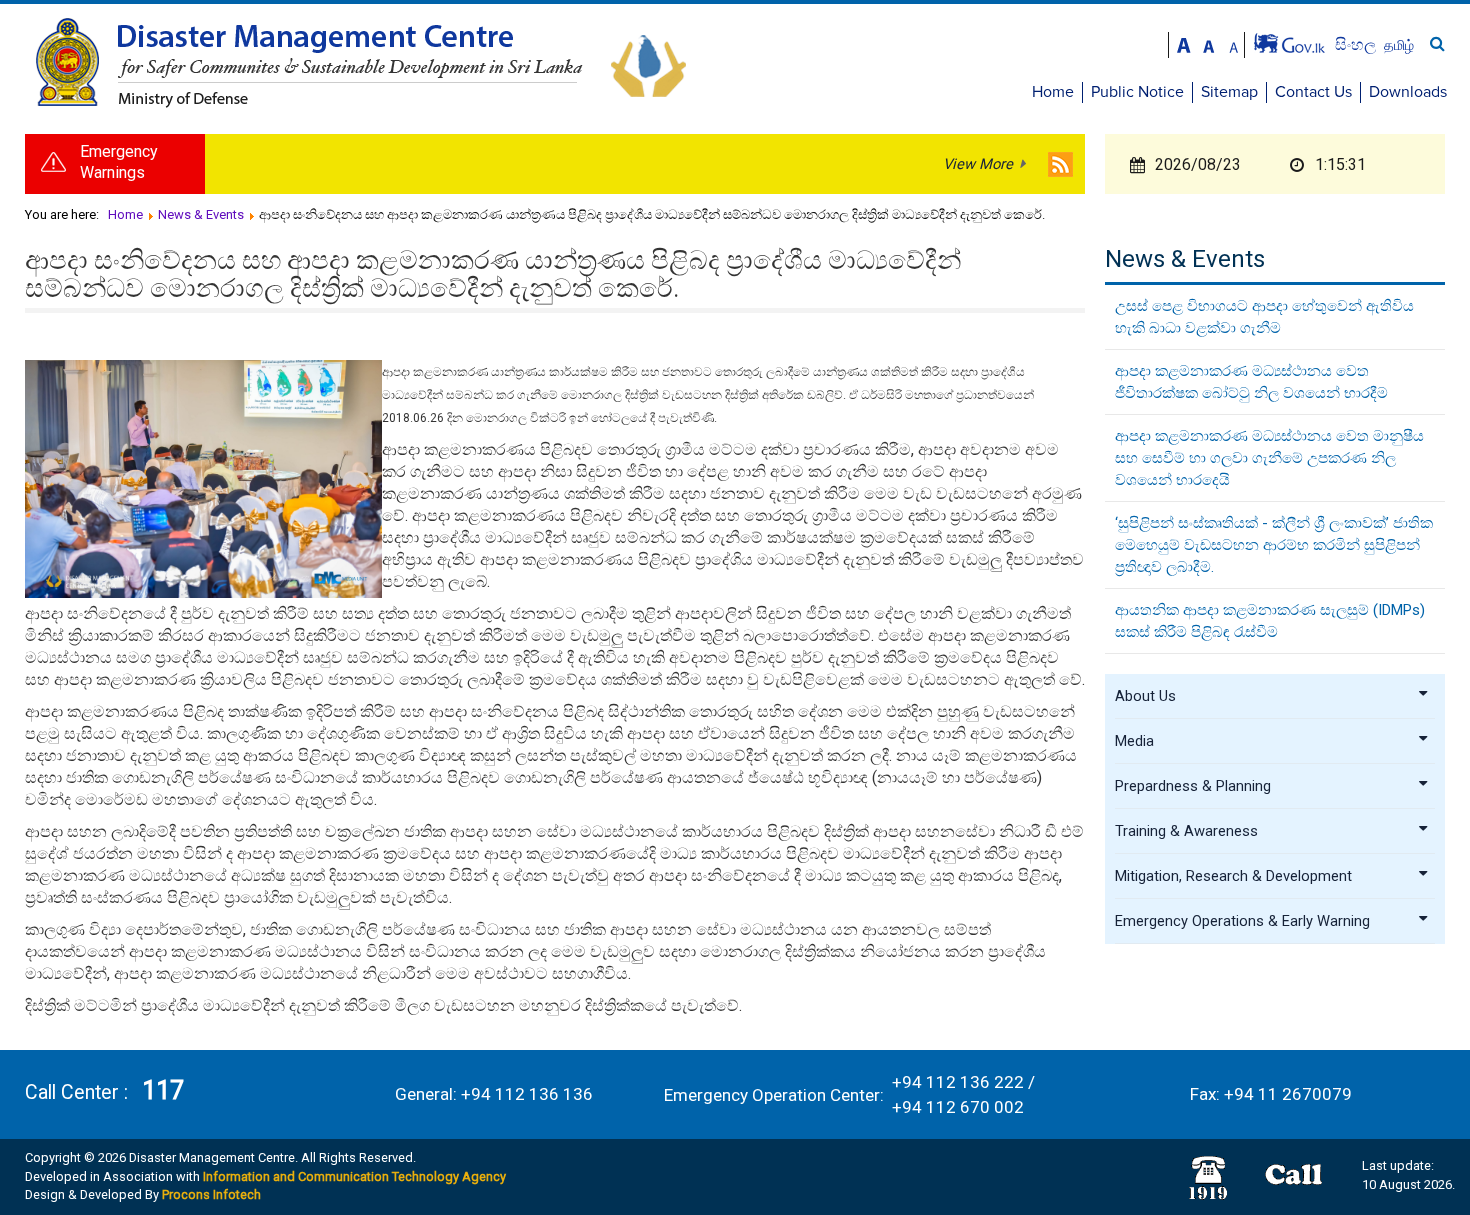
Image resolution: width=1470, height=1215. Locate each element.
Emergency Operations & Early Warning (1242, 921)
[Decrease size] (1234, 43)
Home (1053, 92)
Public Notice (1137, 92)
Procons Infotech (211, 1194)
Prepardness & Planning (1193, 786)
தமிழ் (1399, 45)
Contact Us (1313, 92)
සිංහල (1357, 44)
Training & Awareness (1186, 831)
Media (1134, 741)
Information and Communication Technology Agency (354, 1176)
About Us (1145, 696)
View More (978, 164)
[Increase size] (1184, 43)
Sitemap (1229, 92)
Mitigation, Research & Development (1233, 876)
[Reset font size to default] (1209, 43)
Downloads (1408, 92)
